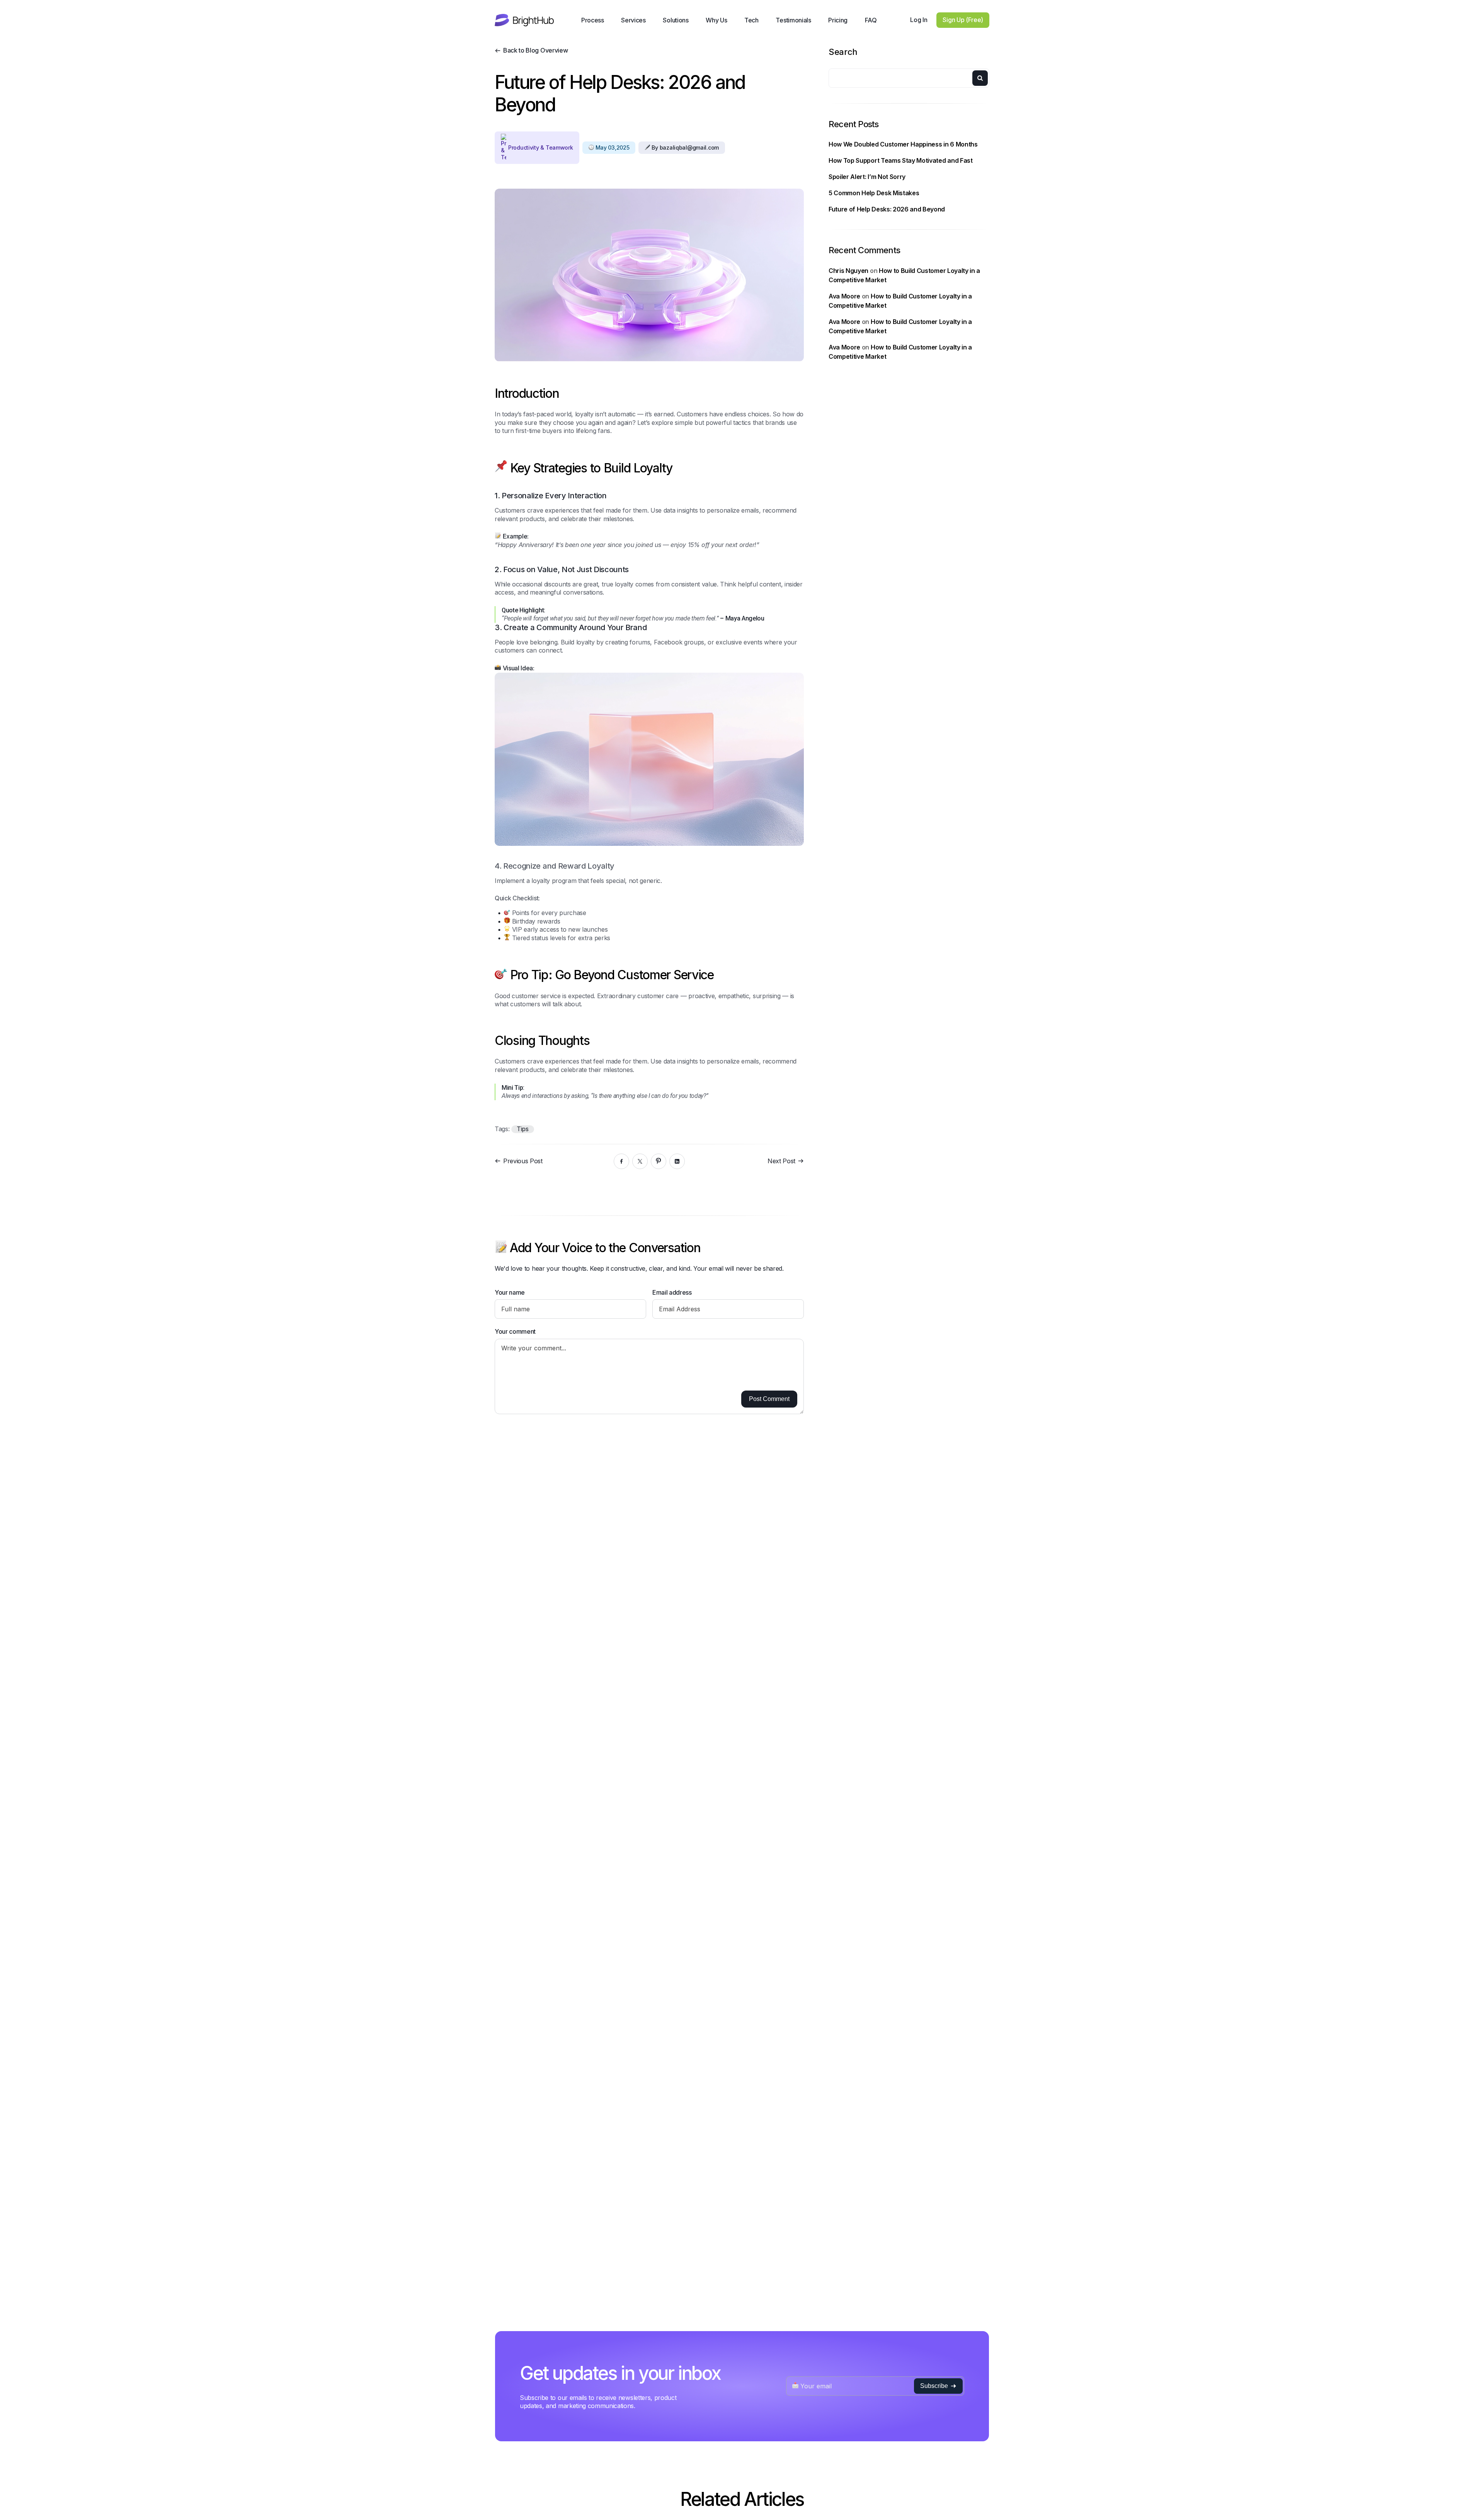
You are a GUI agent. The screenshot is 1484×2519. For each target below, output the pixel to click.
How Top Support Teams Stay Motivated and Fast (901, 160)
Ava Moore (844, 296)
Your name (510, 1292)
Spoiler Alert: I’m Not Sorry (867, 177)
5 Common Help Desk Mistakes (874, 193)
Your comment (515, 1331)
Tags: (503, 1129)
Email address (672, 1292)
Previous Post (523, 1161)
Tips (523, 1129)
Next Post (781, 1161)
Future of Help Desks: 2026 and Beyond (887, 209)
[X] (640, 1161)
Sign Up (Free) (963, 20)
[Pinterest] (659, 1161)
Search (843, 52)
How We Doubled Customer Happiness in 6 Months (903, 144)
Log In (919, 20)
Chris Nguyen (848, 270)
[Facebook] (621, 1161)
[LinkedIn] (677, 1161)
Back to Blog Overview (535, 50)
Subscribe (934, 2386)
